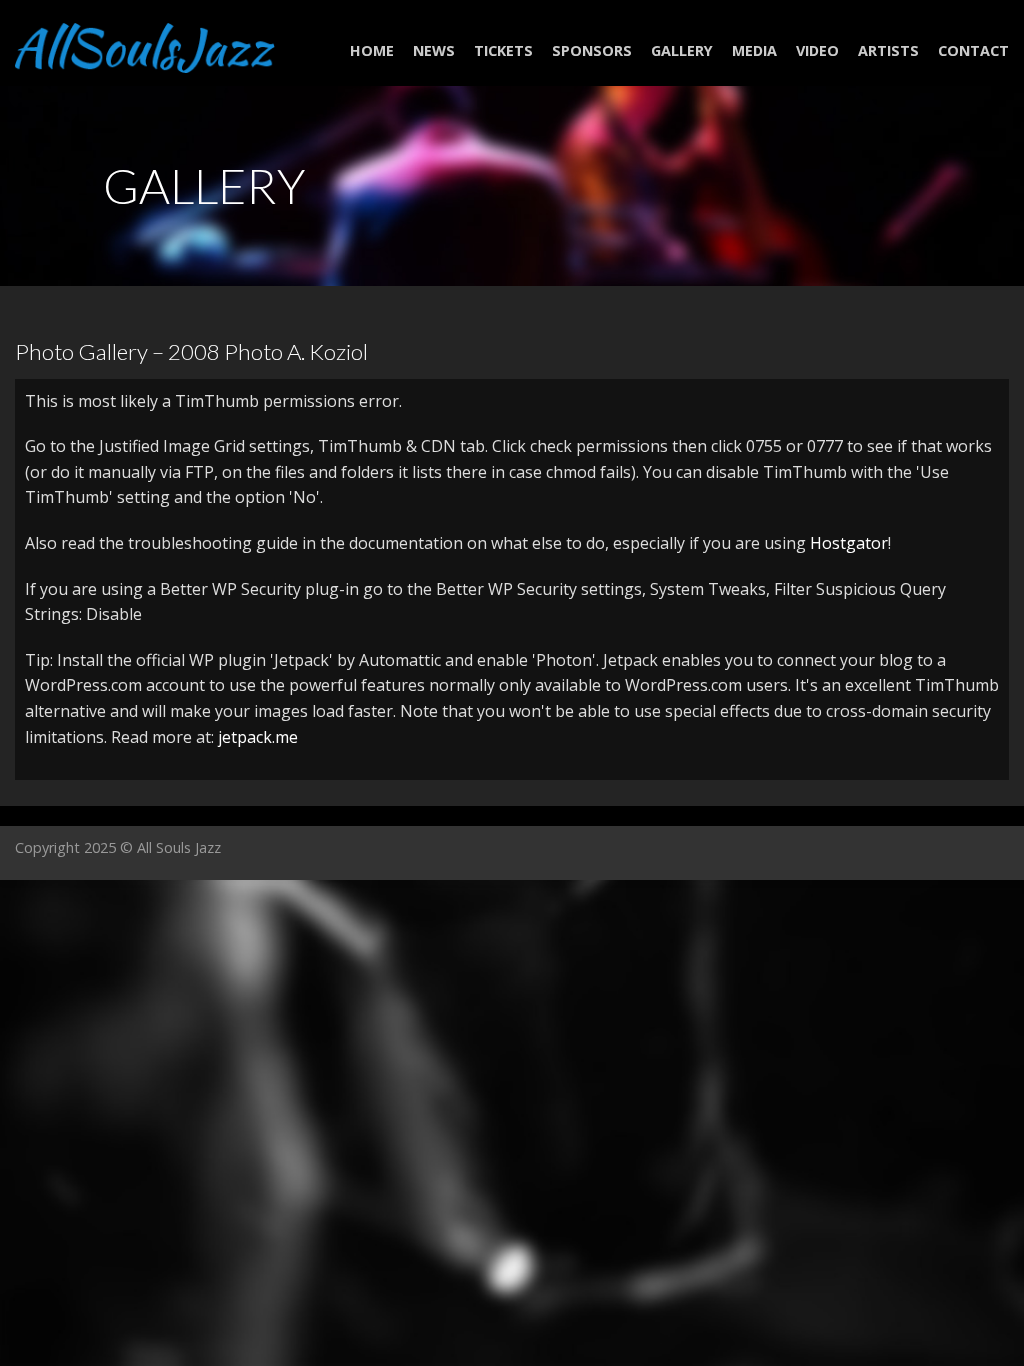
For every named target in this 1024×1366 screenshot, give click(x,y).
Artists (888, 50)
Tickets (503, 50)
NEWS (434, 50)
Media (754, 50)
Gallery (682, 50)
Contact (973, 50)
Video (817, 50)
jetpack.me (258, 737)
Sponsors (592, 50)
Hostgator (849, 543)
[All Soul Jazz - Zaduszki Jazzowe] (145, 42)
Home (372, 50)
